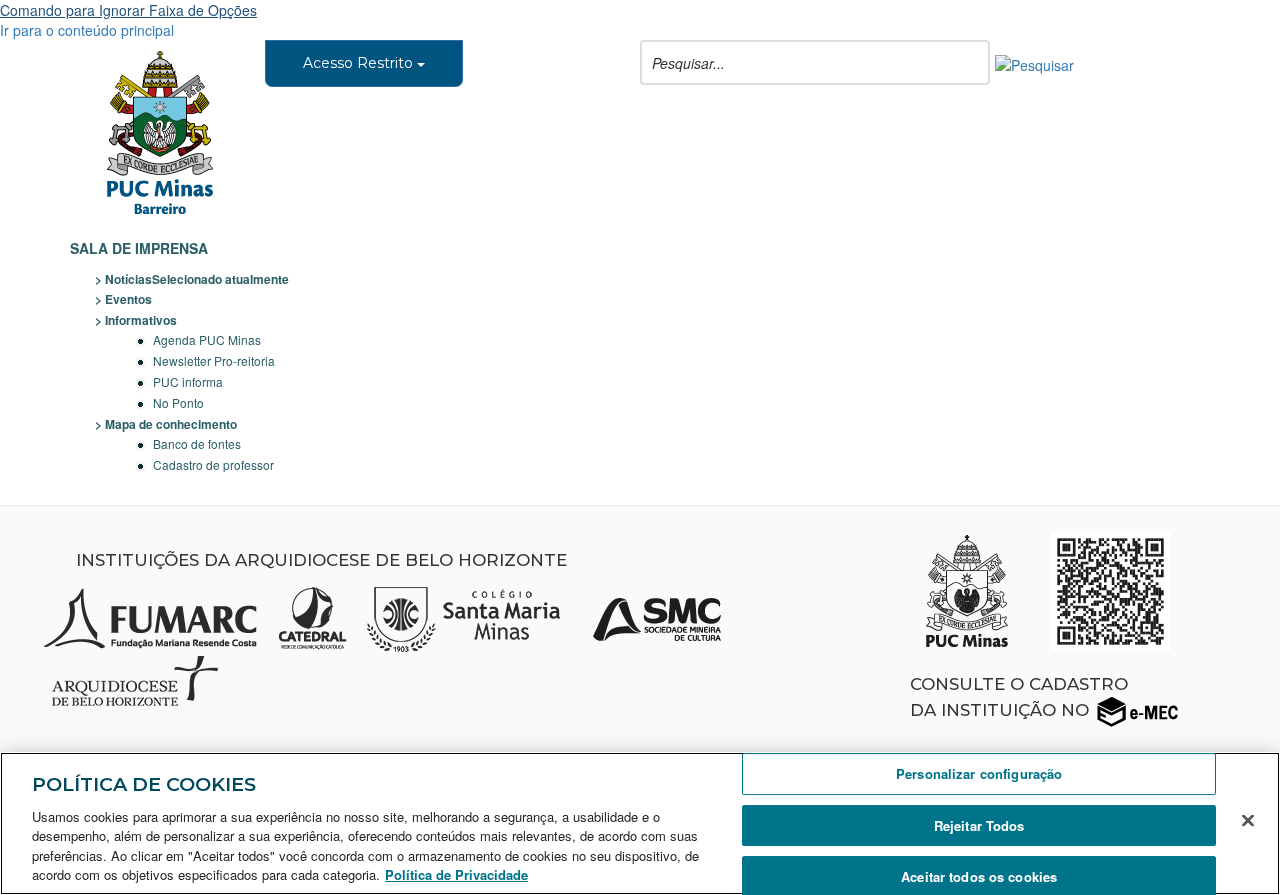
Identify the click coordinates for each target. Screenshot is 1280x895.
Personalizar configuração (979, 774)
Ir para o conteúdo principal (87, 30)
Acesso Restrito (360, 63)
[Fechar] (1248, 821)
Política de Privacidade (456, 874)
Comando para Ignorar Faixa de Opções (128, 10)
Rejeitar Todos (979, 825)
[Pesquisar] (1034, 63)
